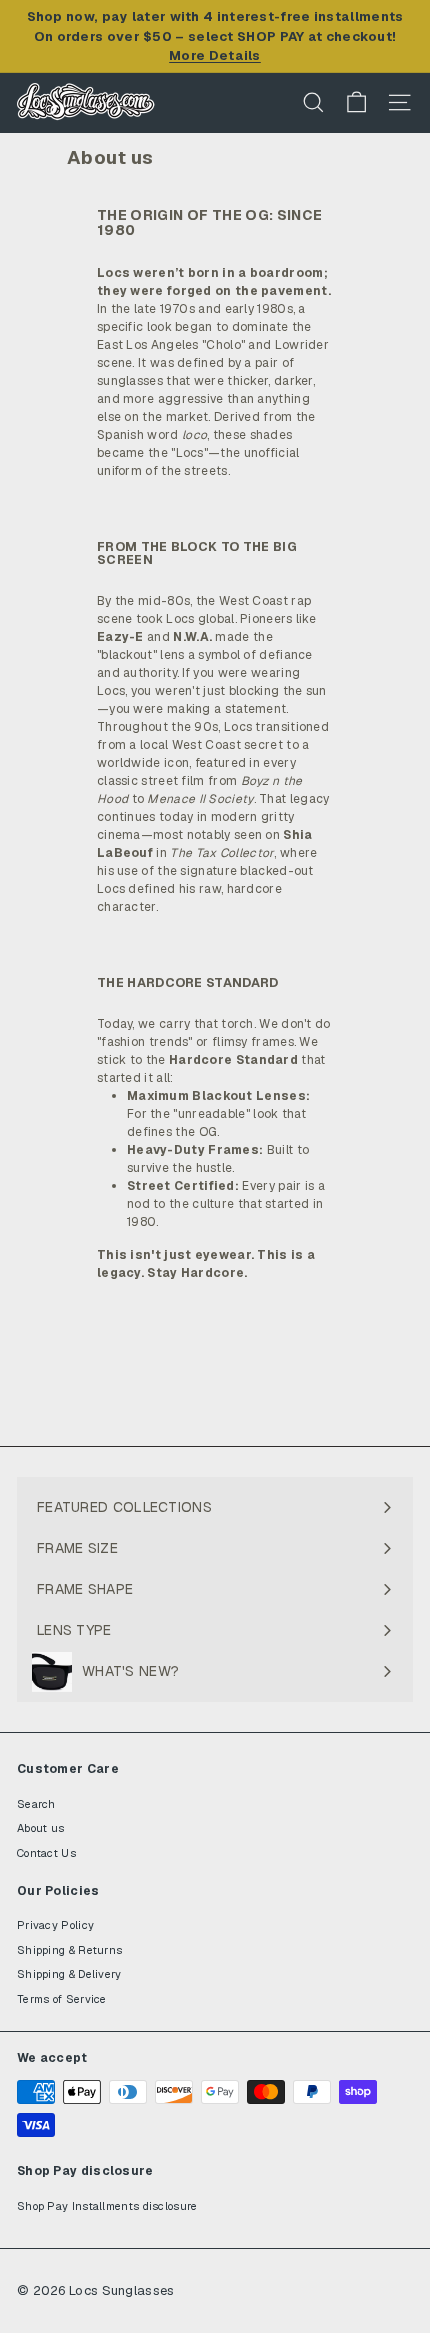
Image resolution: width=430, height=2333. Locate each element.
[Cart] (356, 102)
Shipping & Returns (69, 1950)
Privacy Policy (55, 1925)
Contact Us (46, 1853)
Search (36, 1804)
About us (40, 1828)
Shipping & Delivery (69, 1974)
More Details (215, 55)
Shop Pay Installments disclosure (107, 2206)
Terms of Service (62, 1999)
